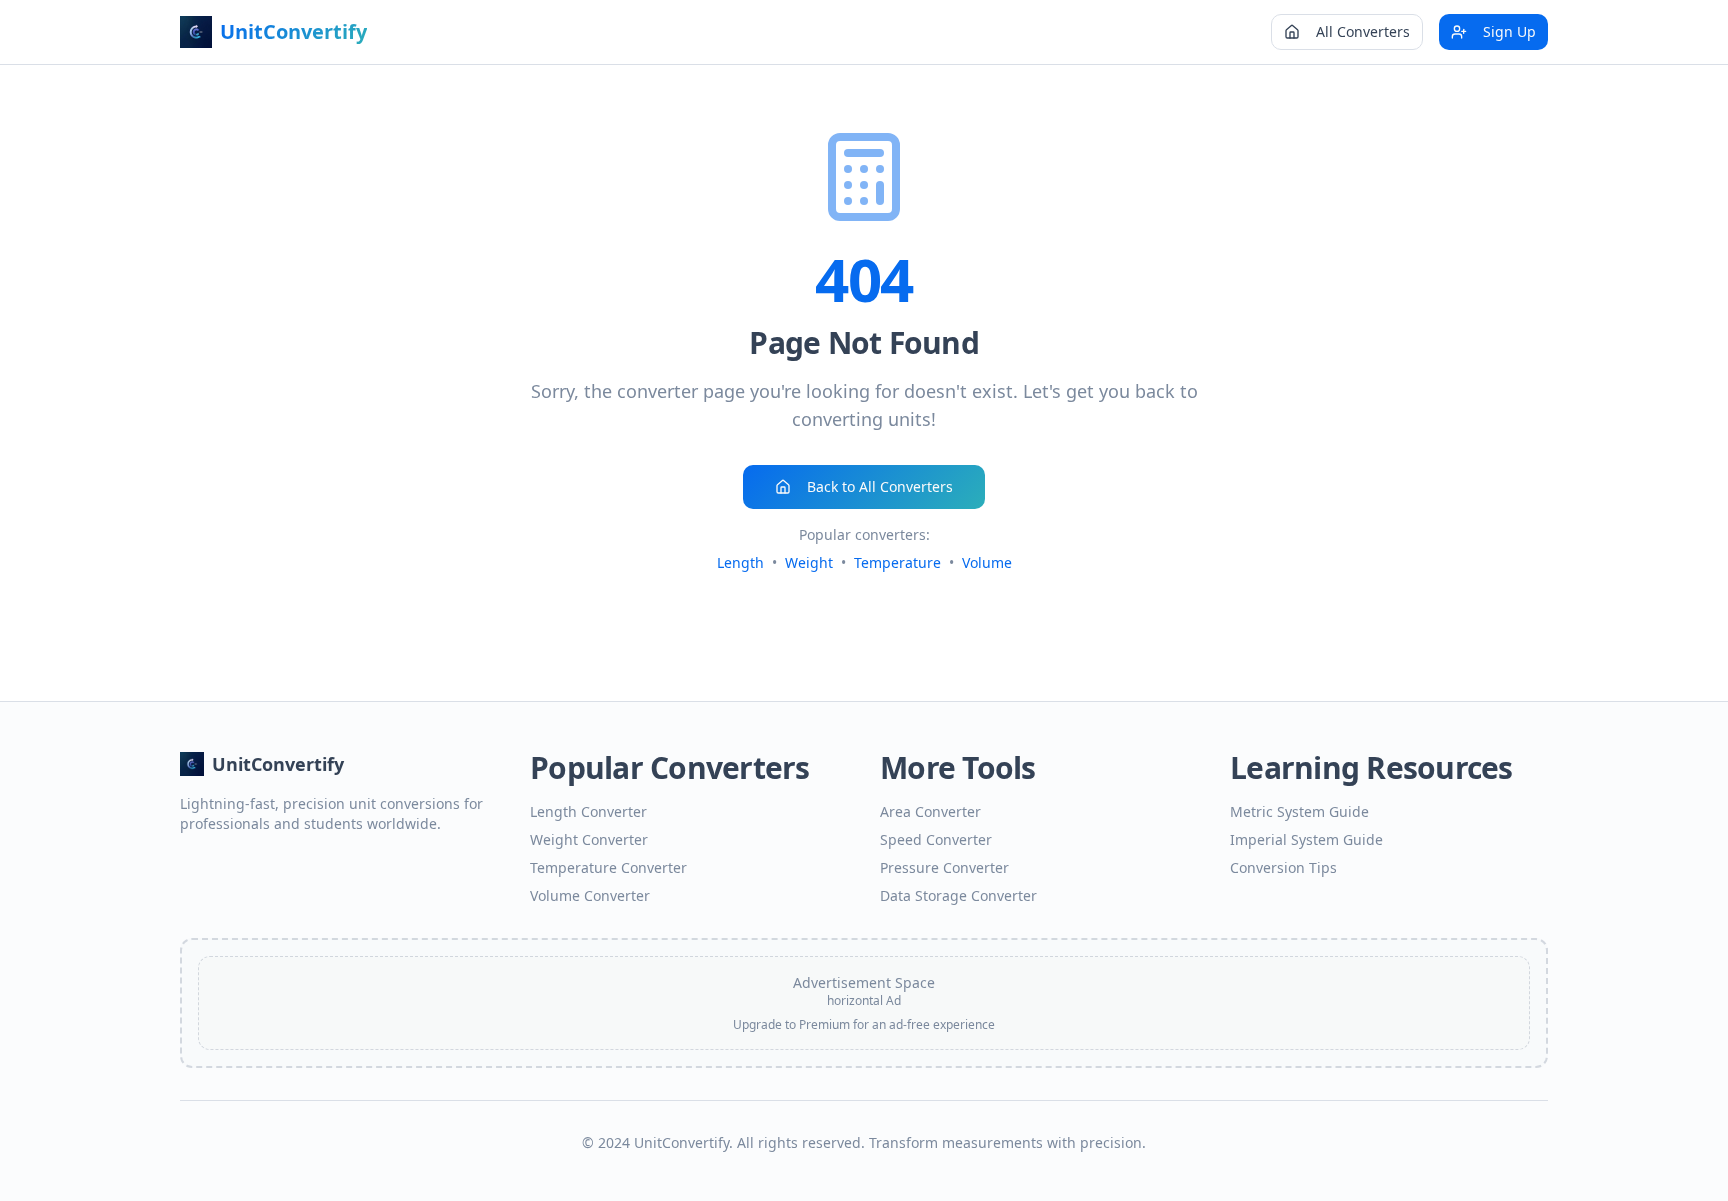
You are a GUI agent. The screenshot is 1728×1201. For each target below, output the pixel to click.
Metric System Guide (1299, 811)
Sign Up (1509, 31)
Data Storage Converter (958, 895)
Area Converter (930, 811)
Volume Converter (590, 895)
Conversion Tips (1283, 867)
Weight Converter (589, 839)
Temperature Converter (608, 867)
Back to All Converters (880, 486)
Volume (987, 562)
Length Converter (588, 811)
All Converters (1363, 31)
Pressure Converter (944, 867)
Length (740, 562)
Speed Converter (936, 839)
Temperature (897, 562)
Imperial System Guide (1306, 839)
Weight (809, 562)
